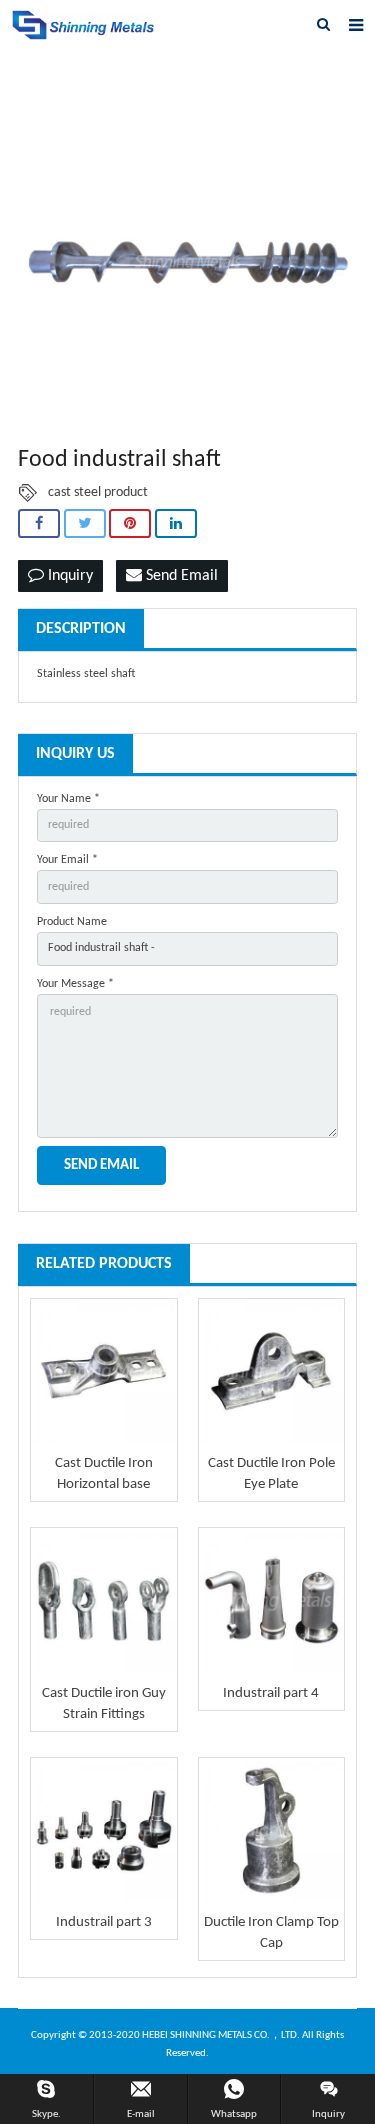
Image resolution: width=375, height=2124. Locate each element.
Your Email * (67, 860)
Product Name (72, 922)
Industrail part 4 (271, 1693)
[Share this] (39, 523)
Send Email (180, 576)
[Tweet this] (85, 523)
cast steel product (98, 492)
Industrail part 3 (104, 1922)
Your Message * (75, 984)
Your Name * (68, 799)
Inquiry (68, 576)
